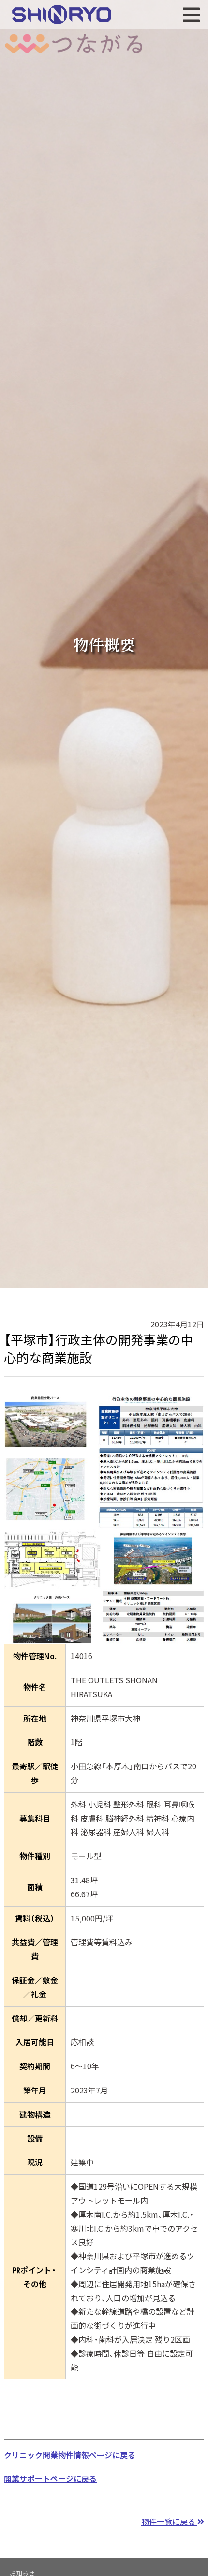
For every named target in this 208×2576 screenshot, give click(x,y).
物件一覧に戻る (169, 2521)
